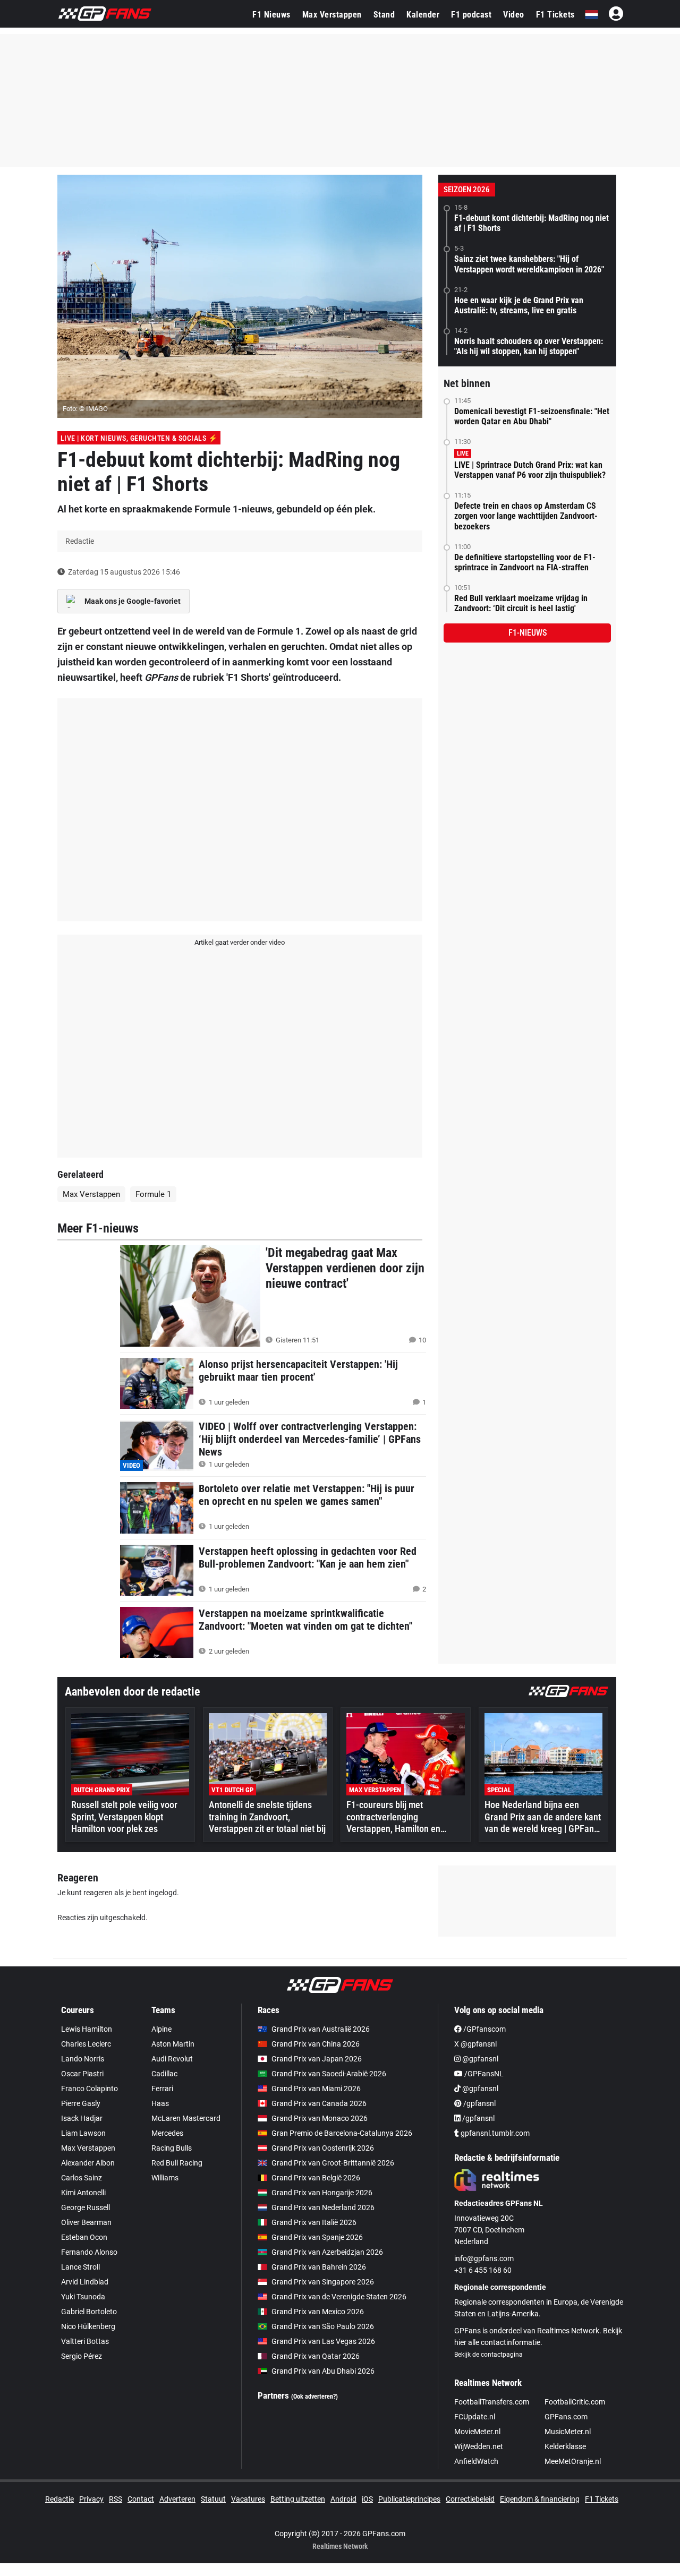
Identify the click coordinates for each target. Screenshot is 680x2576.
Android (343, 2499)
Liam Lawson (83, 2133)
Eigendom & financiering (540, 2499)
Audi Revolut (172, 2059)
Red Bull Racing (177, 2163)
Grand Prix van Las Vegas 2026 (323, 2341)
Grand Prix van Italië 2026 (314, 2222)
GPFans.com (566, 2417)
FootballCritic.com (575, 2402)
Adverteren (177, 2499)
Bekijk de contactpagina (488, 2355)
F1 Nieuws (271, 15)
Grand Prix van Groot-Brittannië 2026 (333, 2163)
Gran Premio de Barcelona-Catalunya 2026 (342, 2133)
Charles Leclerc (86, 2044)
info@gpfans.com (484, 2258)
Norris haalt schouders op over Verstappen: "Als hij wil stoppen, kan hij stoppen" (529, 346)
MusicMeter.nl (568, 2432)
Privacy (91, 2499)
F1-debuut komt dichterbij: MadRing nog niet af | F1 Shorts (532, 223)
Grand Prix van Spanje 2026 (317, 2237)
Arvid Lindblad (85, 2282)
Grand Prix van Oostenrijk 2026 (323, 2148)
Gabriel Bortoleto (89, 2312)
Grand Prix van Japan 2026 (317, 2059)
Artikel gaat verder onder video (240, 942)
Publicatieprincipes (409, 2499)
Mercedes (167, 2133)
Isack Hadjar (82, 2118)
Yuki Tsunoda (83, 2297)
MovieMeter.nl (477, 2432)
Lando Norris (83, 2059)
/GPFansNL (483, 2074)
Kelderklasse (565, 2446)
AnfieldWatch (476, 2461)
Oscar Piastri (82, 2074)
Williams (165, 2178)
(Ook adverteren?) (314, 2397)
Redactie (59, 2499)
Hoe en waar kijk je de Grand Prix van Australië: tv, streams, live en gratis (519, 305)
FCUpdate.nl (475, 2417)
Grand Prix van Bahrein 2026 (319, 2267)
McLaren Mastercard (186, 2118)
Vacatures (248, 2499)
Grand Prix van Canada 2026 (319, 2103)
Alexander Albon (88, 2163)
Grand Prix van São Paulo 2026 (323, 2326)
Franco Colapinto (90, 2089)
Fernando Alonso (89, 2252)
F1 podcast (471, 15)
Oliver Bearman (86, 2222)
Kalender (423, 15)
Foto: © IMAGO (85, 409)
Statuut (213, 2499)
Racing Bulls (172, 2148)
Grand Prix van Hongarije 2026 (322, 2193)
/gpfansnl (479, 2103)
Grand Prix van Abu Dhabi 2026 (323, 2371)
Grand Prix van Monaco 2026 (320, 2118)
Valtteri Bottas (85, 2341)
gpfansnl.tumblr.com (494, 2133)
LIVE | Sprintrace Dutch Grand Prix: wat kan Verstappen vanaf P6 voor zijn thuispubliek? (530, 470)
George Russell (86, 2207)
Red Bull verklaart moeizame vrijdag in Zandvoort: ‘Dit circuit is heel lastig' (521, 603)
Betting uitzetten (298, 2499)
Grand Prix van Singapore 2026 (323, 2282)
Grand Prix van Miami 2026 (316, 2089)
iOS (367, 2499)
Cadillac (164, 2074)
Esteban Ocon (84, 2237)
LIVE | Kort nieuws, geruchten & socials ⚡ (139, 438)
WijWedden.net (479, 2446)
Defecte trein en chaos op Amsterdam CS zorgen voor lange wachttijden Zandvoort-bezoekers (526, 516)
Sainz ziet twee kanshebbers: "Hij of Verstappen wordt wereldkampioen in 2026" (529, 264)
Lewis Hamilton (87, 2029)
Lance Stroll (80, 2267)
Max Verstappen (332, 15)
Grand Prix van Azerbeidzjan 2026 (327, 2252)
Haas (160, 2103)
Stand (384, 15)
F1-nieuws (528, 633)
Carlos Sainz (82, 2178)
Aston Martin (173, 2044)
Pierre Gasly (81, 2103)
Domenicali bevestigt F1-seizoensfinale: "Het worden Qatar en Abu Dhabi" (532, 416)
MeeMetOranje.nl (573, 2461)
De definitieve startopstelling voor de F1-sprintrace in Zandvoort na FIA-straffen (525, 562)
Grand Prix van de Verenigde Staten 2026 (339, 2297)
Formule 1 (153, 1194)
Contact (141, 2499)
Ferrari (162, 2089)
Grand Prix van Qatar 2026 (316, 2356)
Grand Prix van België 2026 (316, 2178)
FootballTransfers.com (492, 2402)
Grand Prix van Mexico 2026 (318, 2312)
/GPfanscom (484, 2029)
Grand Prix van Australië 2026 (321, 2029)
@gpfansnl (479, 2059)
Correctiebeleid (470, 2499)
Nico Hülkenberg (88, 2326)
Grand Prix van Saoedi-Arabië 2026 (329, 2074)
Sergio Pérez (82, 2356)
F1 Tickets (555, 15)
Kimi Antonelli (83, 2193)
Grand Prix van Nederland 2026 (323, 2207)
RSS (116, 2499)
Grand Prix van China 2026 (316, 2044)
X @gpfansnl (475, 2044)
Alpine (161, 2029)
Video (514, 15)
